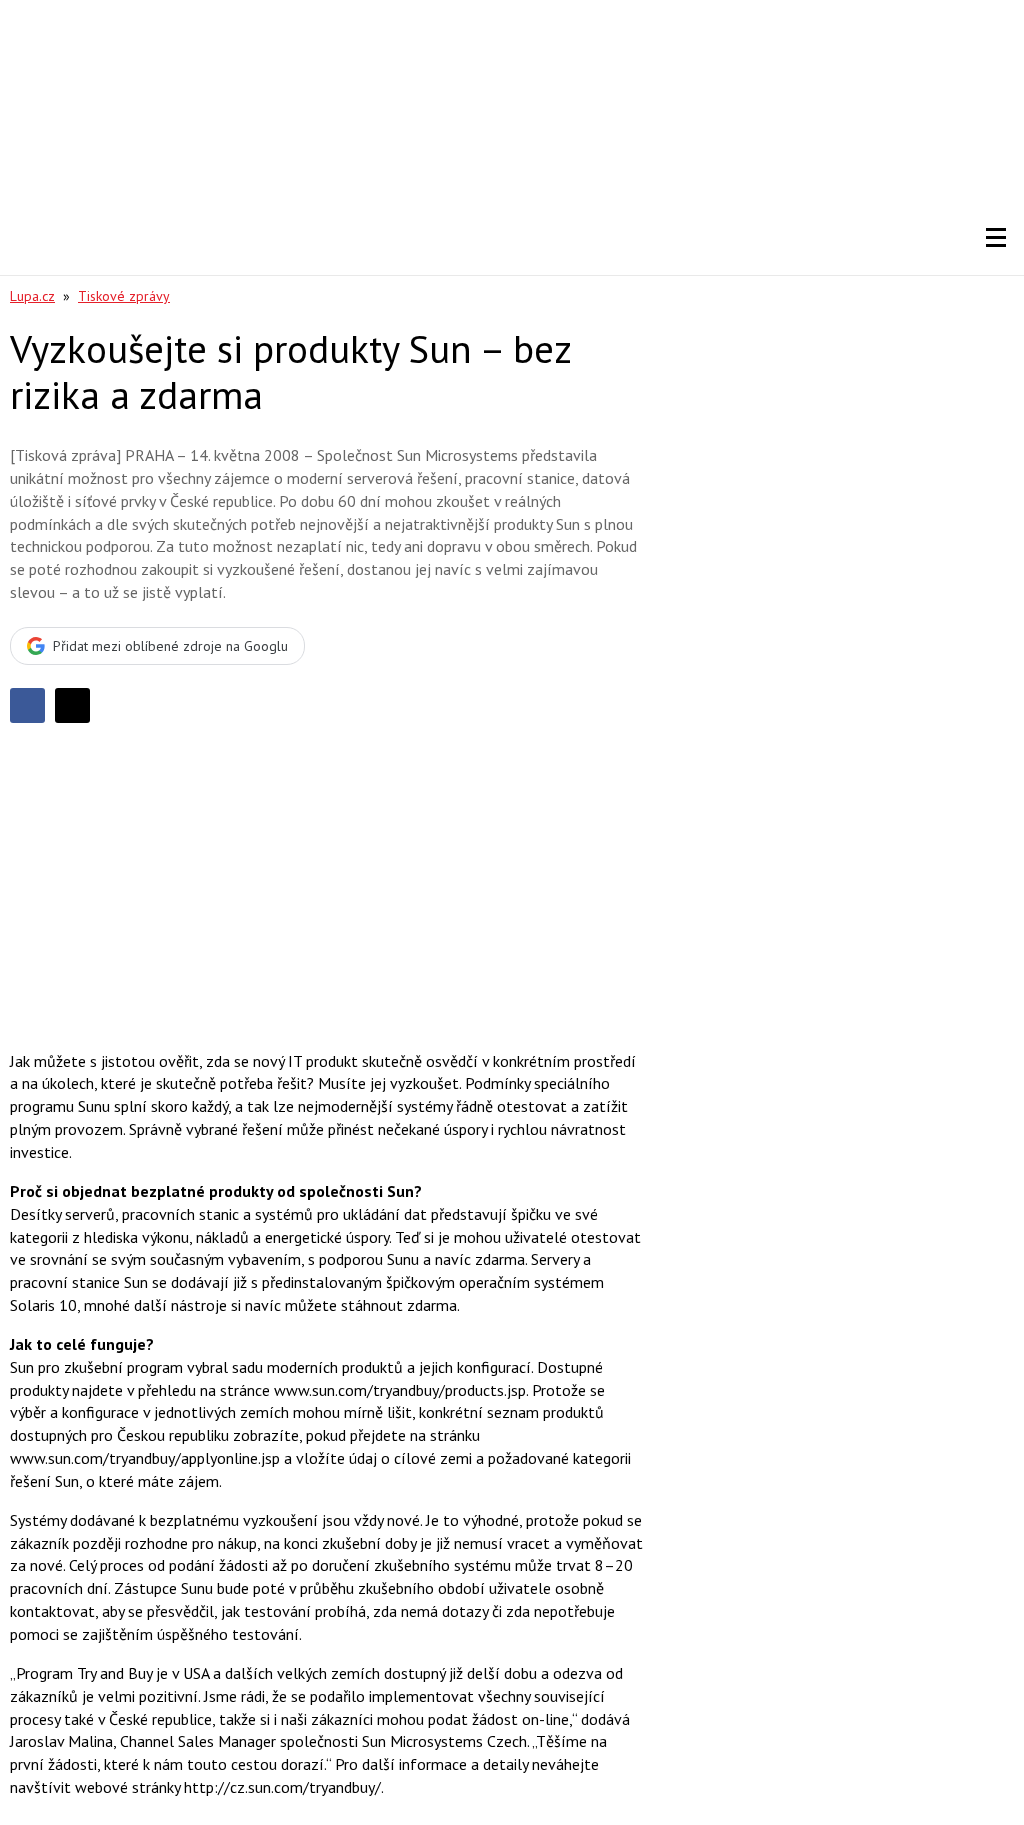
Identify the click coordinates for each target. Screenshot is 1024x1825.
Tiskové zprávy (124, 296)
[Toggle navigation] (996, 238)
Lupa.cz (32, 296)
